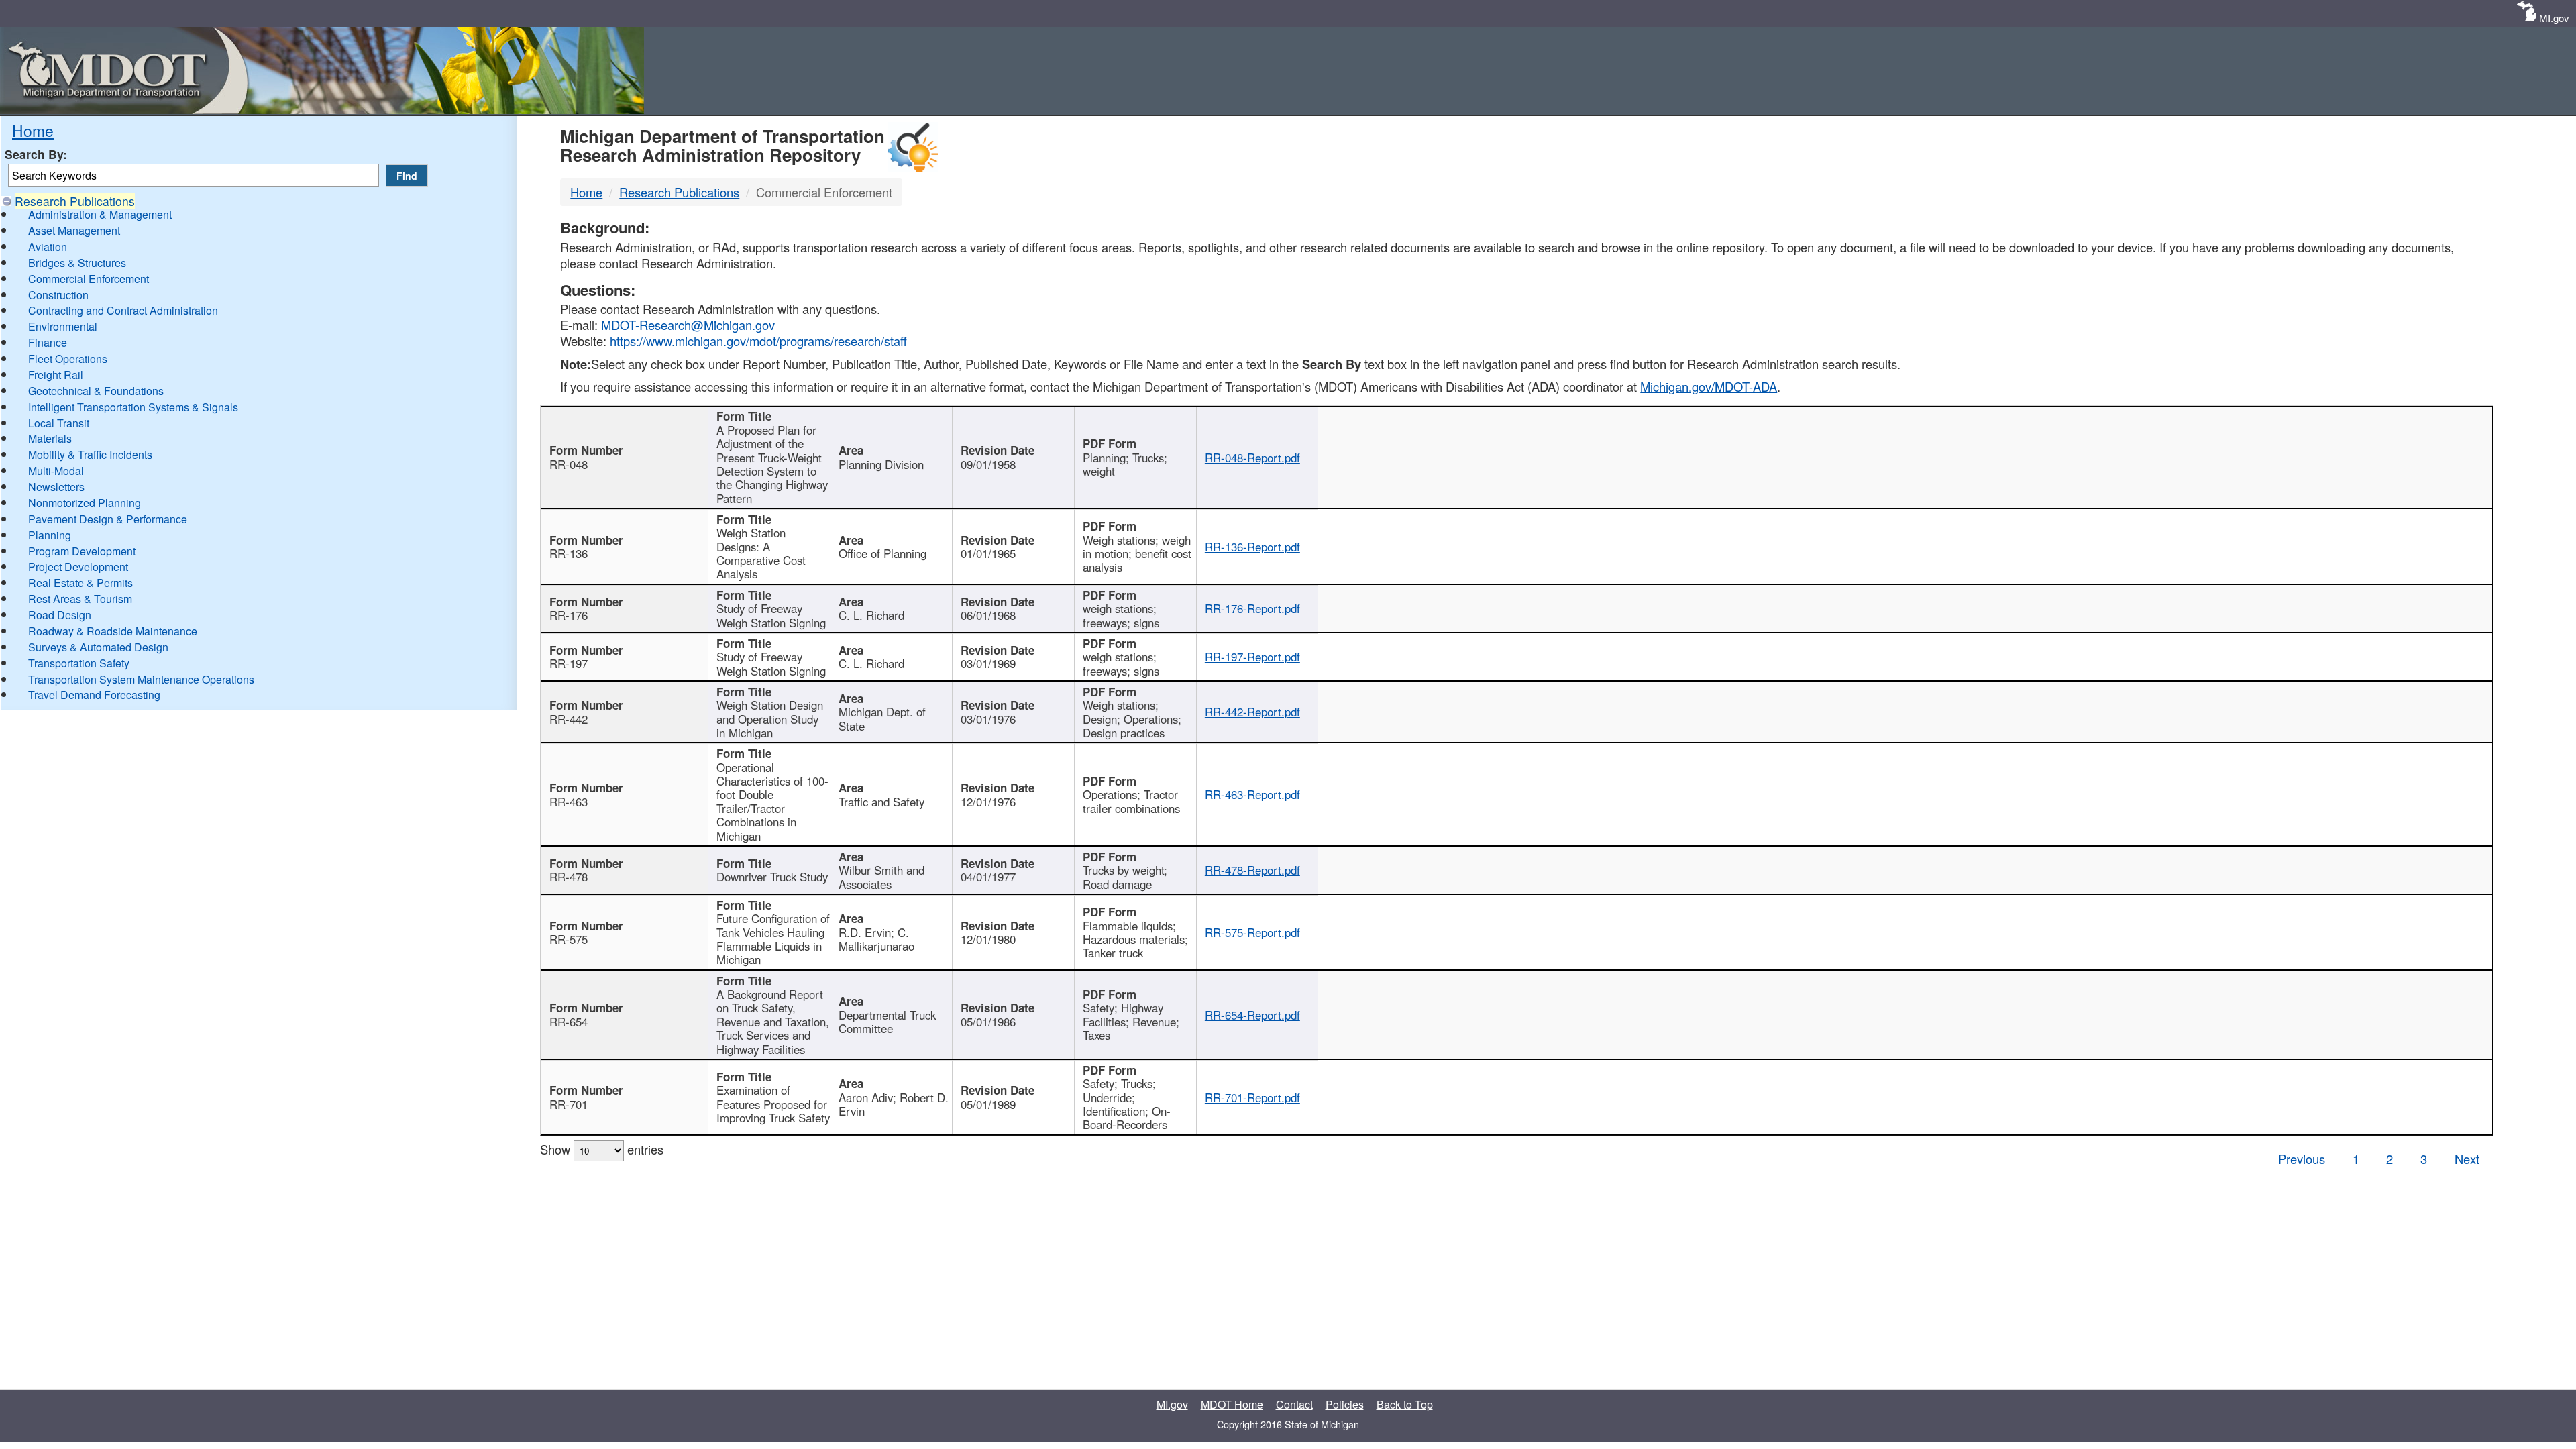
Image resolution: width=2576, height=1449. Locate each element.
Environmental (63, 326)
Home (33, 130)
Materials (50, 438)
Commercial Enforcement (89, 279)
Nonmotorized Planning (85, 503)
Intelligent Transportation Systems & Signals (133, 407)
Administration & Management (100, 214)
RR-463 (569, 802)
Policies (1345, 1404)
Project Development (78, 567)
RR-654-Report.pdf (1252, 1015)
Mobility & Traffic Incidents (90, 454)
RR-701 (569, 1104)
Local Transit (59, 423)
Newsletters (56, 487)
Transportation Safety (79, 663)
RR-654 (569, 1022)
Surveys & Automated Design (98, 647)
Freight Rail (56, 375)
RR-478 (569, 877)
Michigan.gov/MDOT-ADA (1709, 386)
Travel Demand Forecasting (94, 695)
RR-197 (569, 663)
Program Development (82, 551)
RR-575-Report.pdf (1252, 932)
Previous (2302, 1159)
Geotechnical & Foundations (96, 391)
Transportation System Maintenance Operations (141, 679)
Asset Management (74, 230)
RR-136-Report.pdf (1252, 547)
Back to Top (1405, 1404)
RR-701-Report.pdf (1252, 1097)
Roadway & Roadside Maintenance (113, 631)
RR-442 (569, 719)
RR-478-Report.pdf (1252, 870)
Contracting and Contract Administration (123, 310)
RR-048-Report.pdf (1252, 458)
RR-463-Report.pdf (1252, 794)
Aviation (48, 247)
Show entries (602, 1149)
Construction (58, 295)
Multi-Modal (56, 471)
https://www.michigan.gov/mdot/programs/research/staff (758, 341)
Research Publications (75, 201)
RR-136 (569, 553)
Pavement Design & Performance (108, 519)
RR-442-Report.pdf (1252, 712)
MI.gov (2554, 18)
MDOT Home (1232, 1404)
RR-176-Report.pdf (1252, 608)
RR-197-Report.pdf (1252, 657)
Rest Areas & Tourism (80, 599)
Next (2467, 1159)
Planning (50, 535)
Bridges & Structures (77, 263)
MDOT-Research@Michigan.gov (688, 325)
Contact (1294, 1404)
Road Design (60, 615)
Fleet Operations (68, 359)
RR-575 (569, 939)
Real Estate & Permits (80, 583)
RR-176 (569, 615)
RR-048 (569, 464)
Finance (48, 342)
